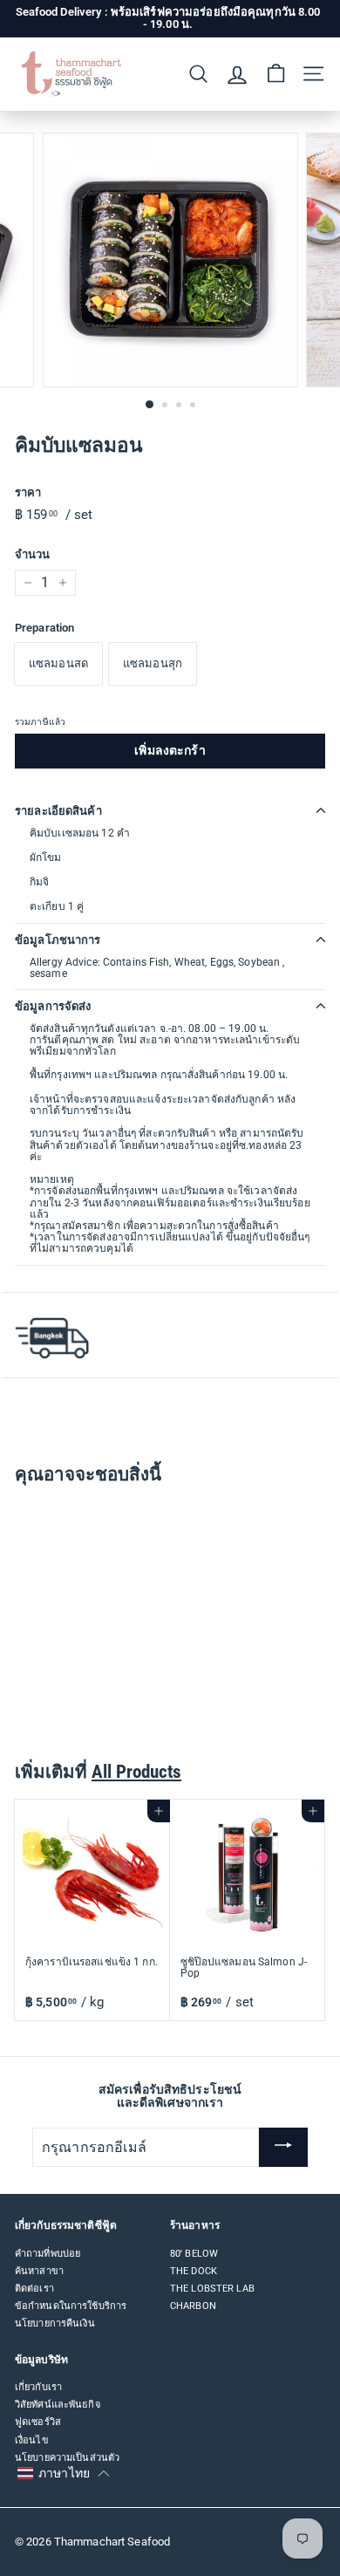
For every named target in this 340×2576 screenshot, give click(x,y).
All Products (136, 1772)
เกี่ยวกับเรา (38, 2387)
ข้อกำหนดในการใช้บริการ (71, 2306)
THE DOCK (194, 2271)
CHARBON (193, 2306)
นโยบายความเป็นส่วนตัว (67, 2458)
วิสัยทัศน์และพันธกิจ (58, 2405)
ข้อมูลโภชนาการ (58, 940)
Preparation (44, 628)
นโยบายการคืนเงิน (55, 2323)
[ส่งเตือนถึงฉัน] (283, 2148)
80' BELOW (194, 2254)
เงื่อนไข (32, 2440)
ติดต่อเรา (34, 2289)
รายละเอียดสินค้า (58, 811)
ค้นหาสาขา (39, 2271)
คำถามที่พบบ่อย (48, 2254)
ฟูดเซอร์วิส (38, 2422)
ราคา (28, 493)
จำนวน (32, 555)
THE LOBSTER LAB (212, 2289)
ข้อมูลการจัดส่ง (53, 1006)
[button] (63, 2474)
